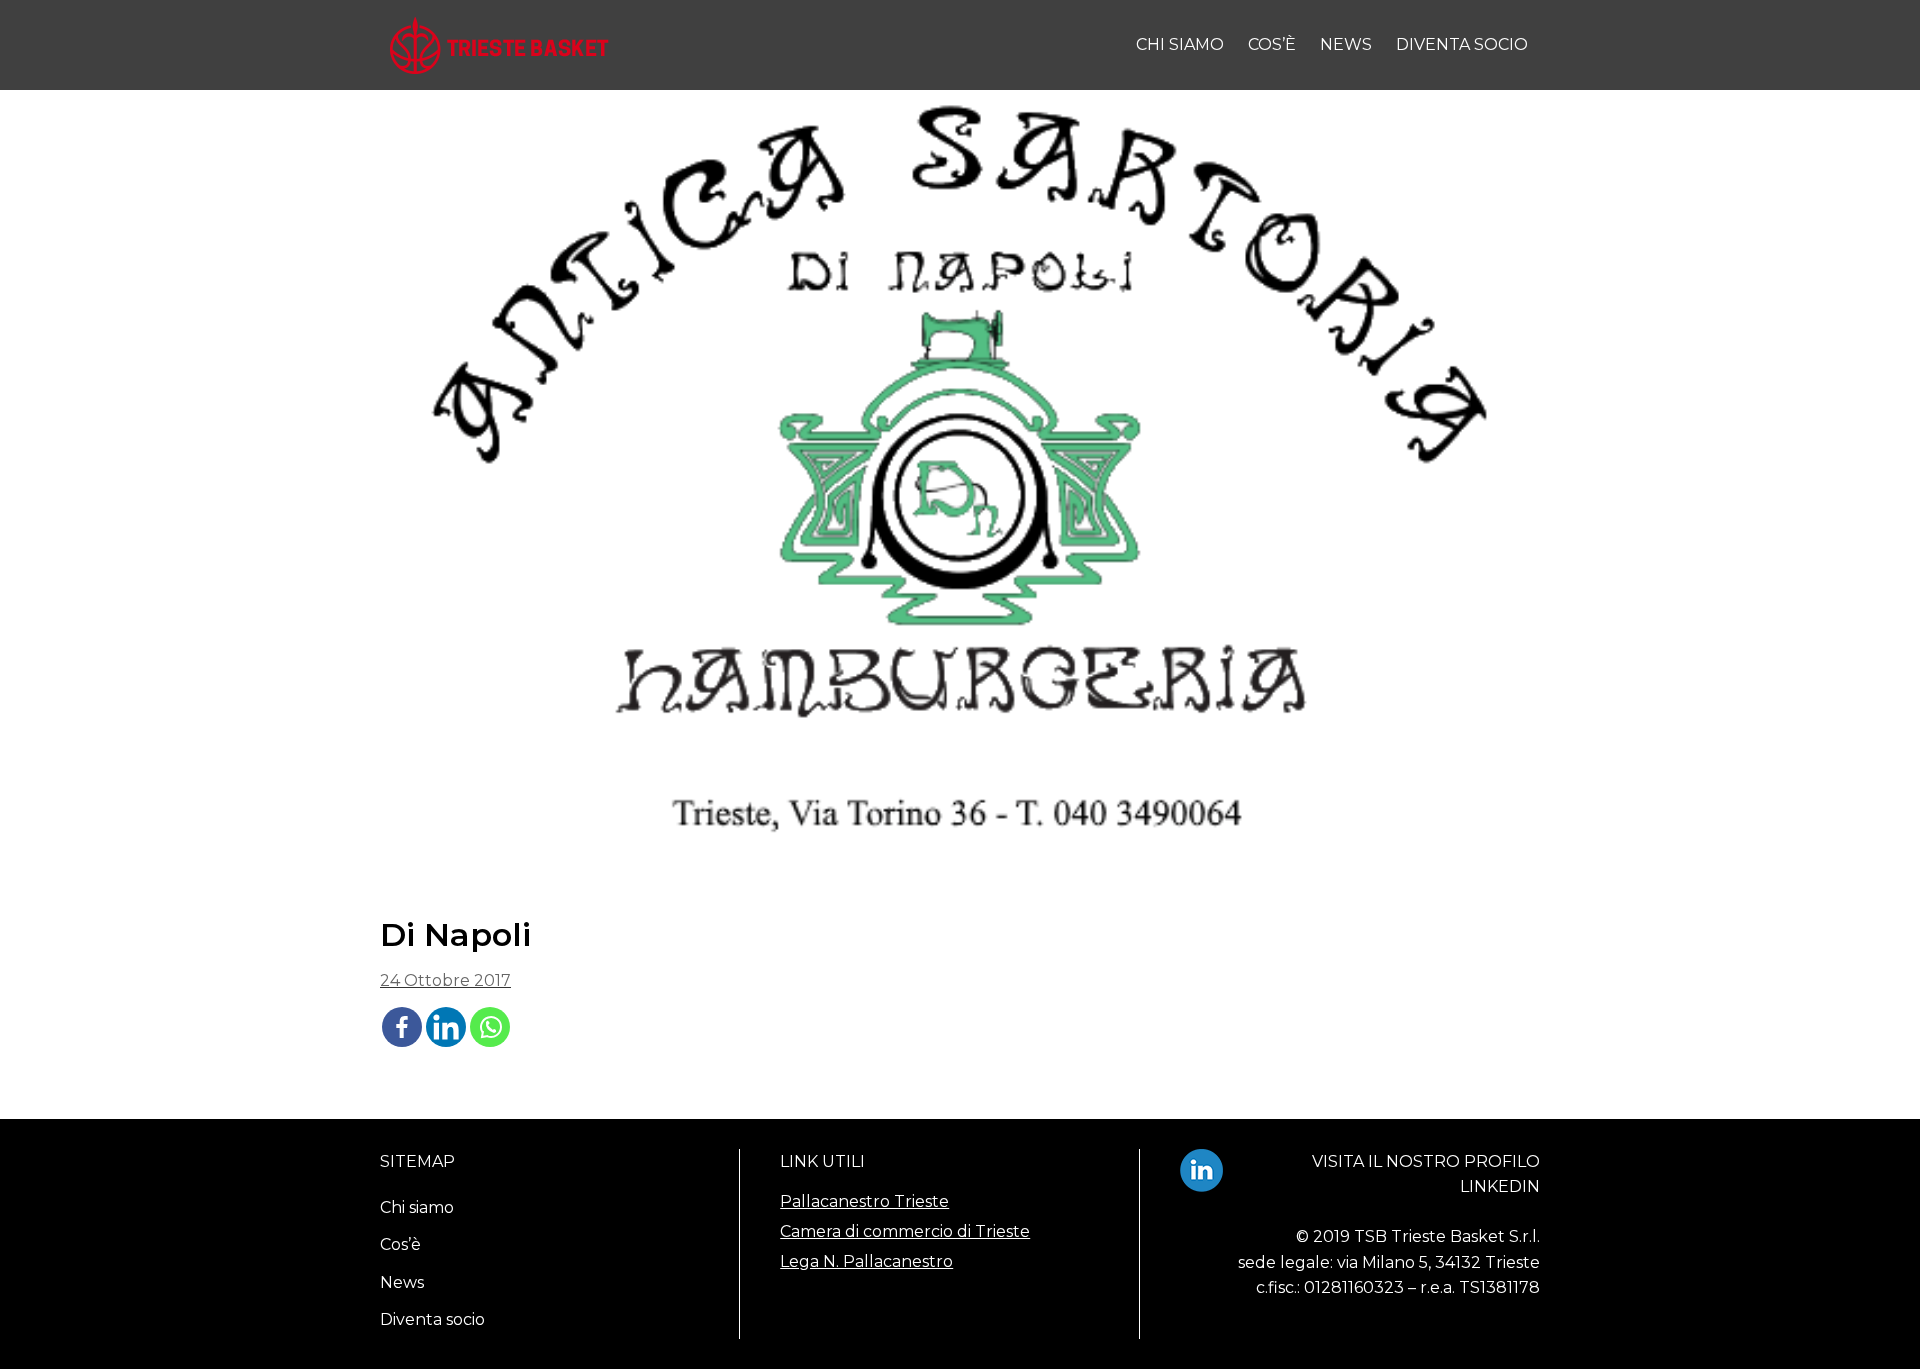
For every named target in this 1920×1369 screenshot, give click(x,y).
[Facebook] (402, 1027)
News (1346, 44)
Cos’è (1272, 44)
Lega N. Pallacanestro (866, 1261)
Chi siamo (1180, 44)
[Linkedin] (446, 1027)
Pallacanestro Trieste (864, 1201)
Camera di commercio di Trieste (905, 1231)
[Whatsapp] (490, 1027)
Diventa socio (1462, 44)
